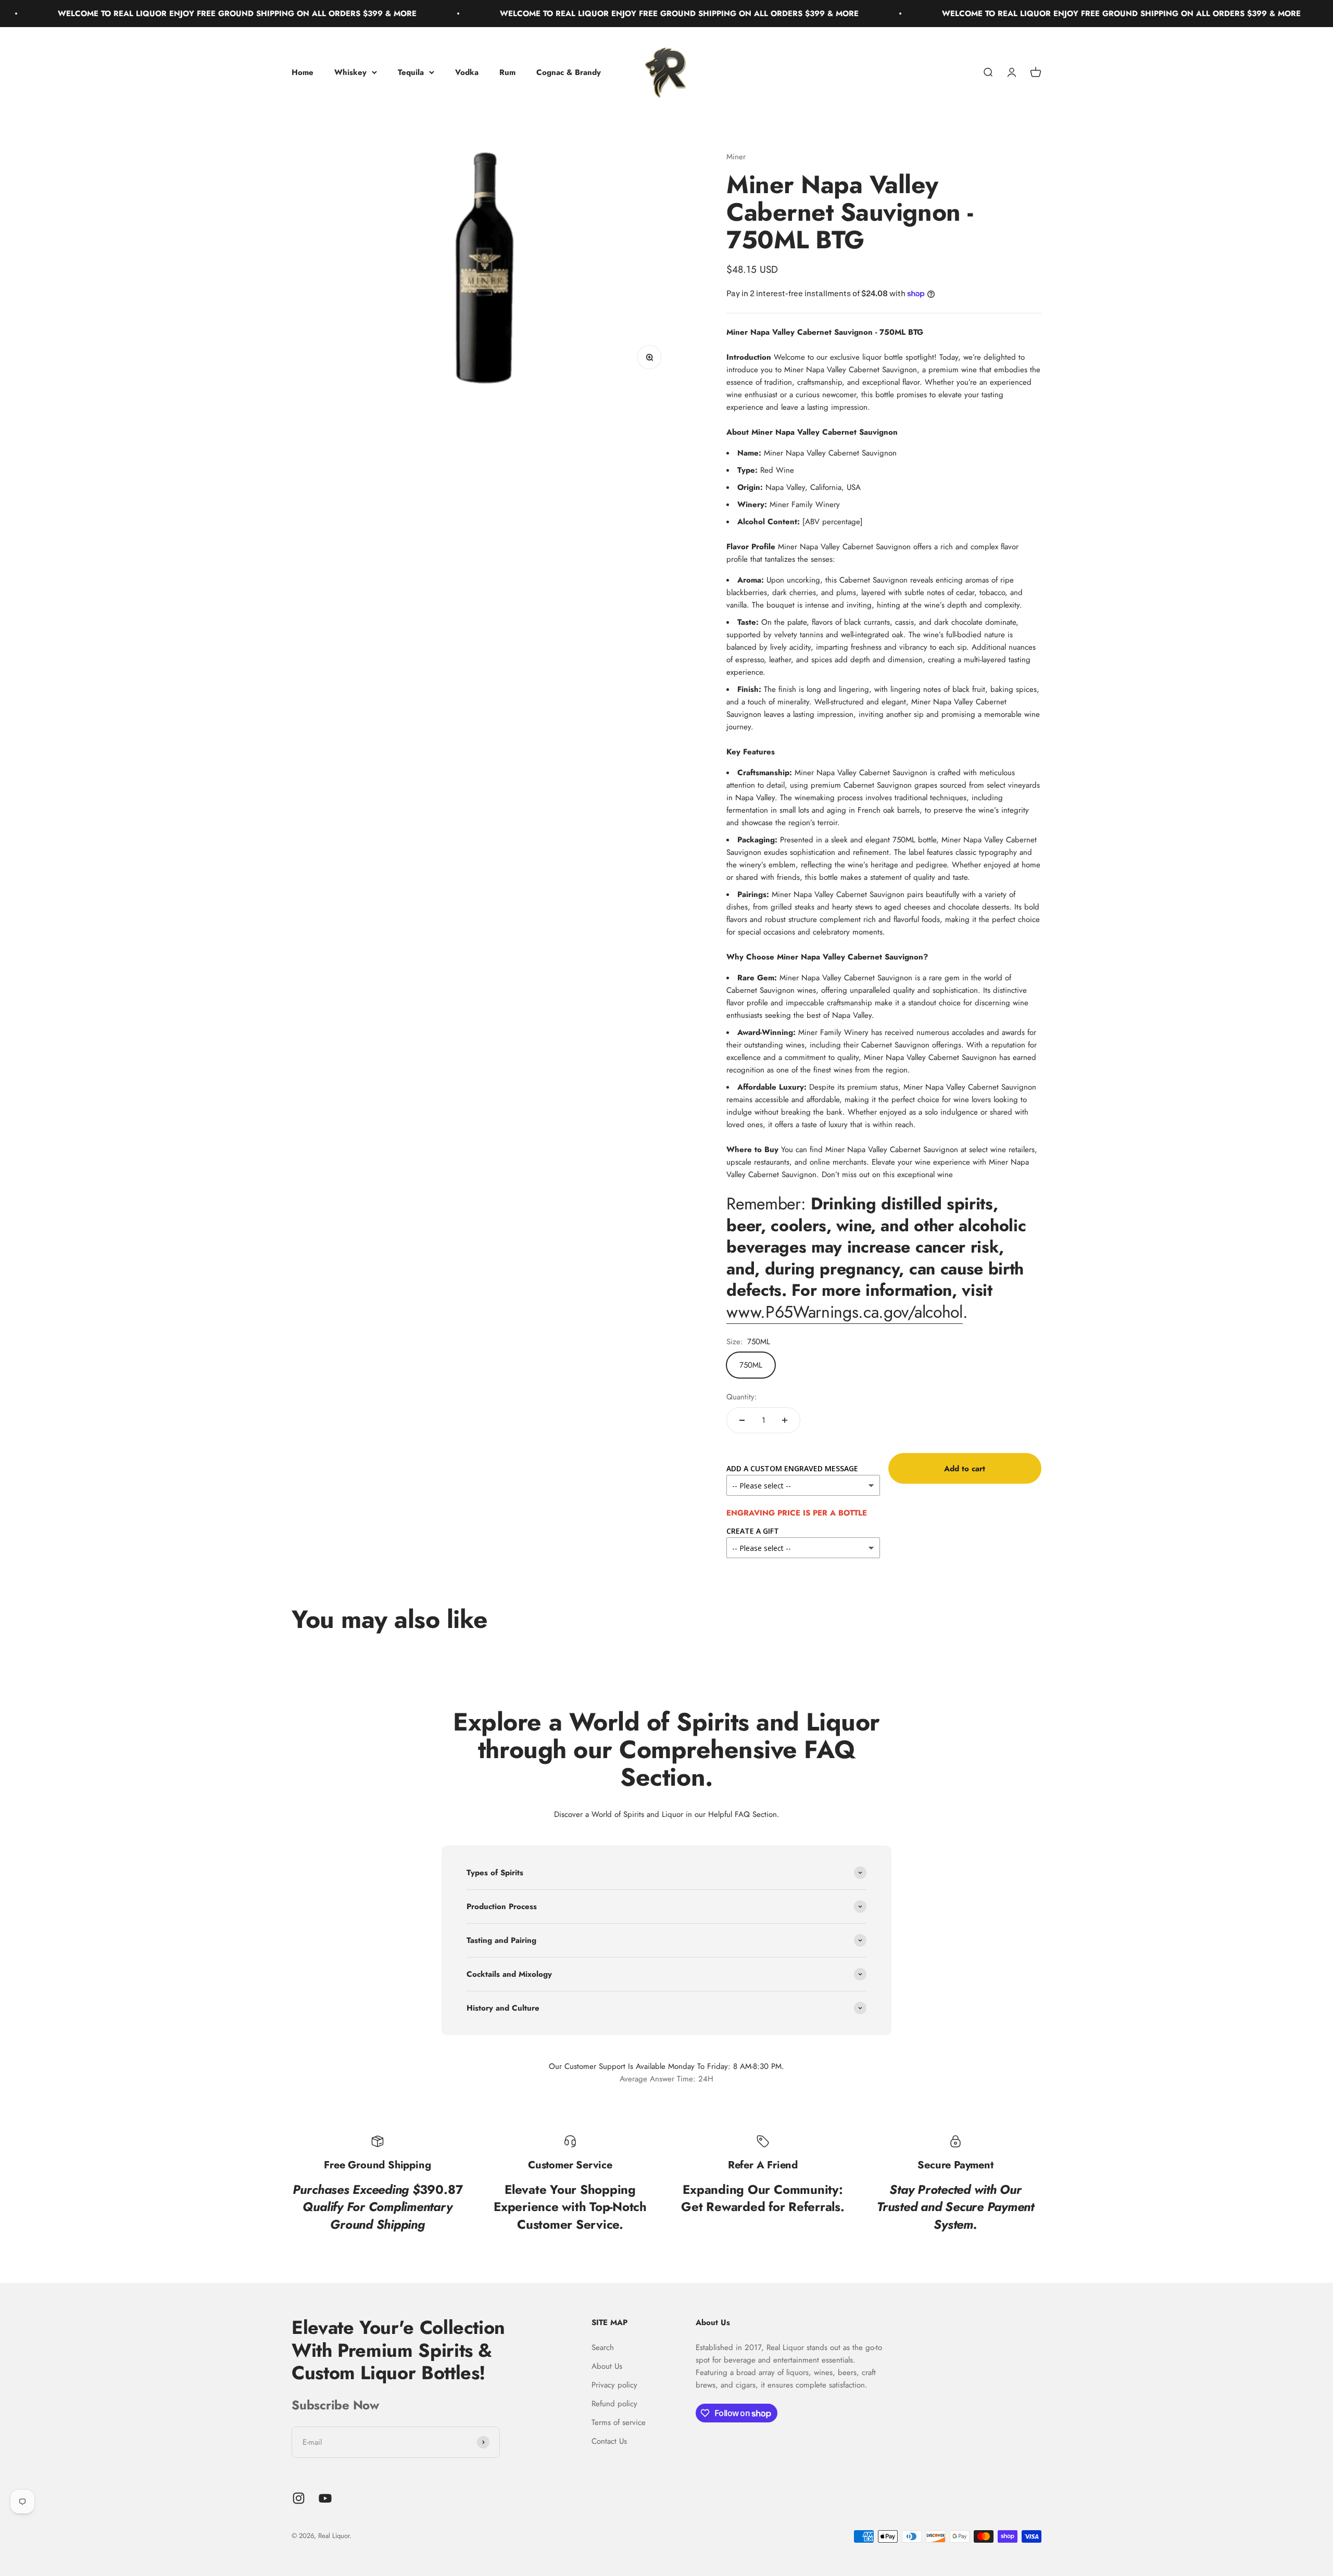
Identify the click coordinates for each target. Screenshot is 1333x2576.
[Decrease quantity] (742, 1420)
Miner (736, 157)
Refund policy (614, 2404)
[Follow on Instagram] (299, 2498)
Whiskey (350, 72)
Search (603, 2347)
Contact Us (609, 2441)
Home (303, 72)
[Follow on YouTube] (325, 2498)
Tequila (411, 72)
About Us (607, 2366)
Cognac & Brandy (569, 72)
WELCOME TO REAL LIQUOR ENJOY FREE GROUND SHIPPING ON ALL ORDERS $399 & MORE (562, 14)
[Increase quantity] (785, 1420)
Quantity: (742, 1397)
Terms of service (619, 2422)
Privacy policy (614, 2385)
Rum (507, 72)
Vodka (467, 72)
